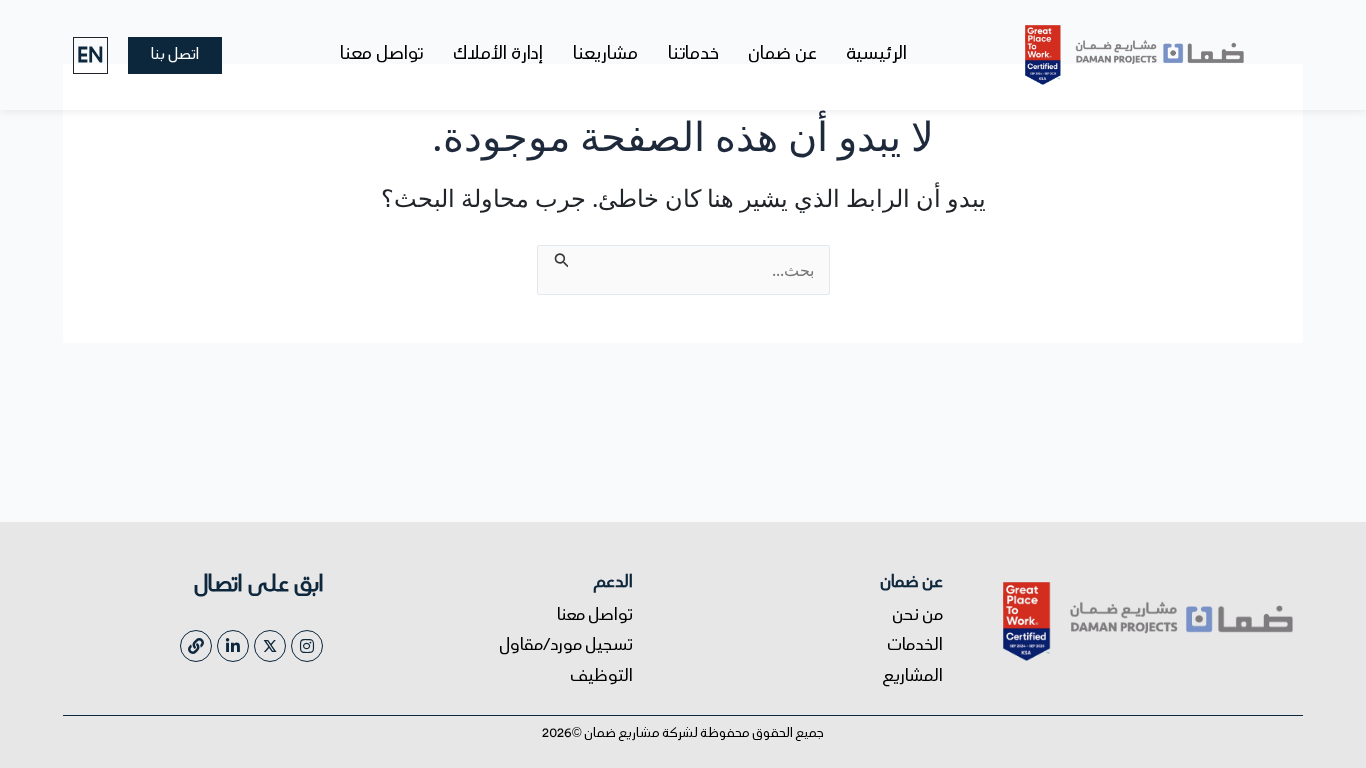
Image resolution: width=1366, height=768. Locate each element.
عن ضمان (783, 55)
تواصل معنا (381, 55)
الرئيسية (877, 55)
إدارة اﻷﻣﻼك (498, 55)
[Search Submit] (560, 257)
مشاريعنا (605, 55)
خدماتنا (693, 55)
